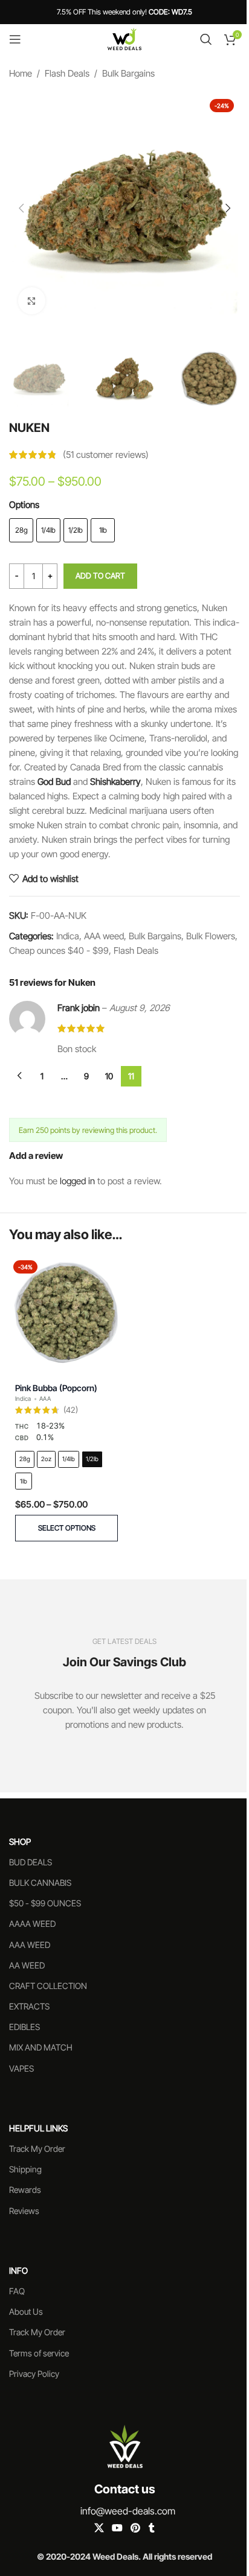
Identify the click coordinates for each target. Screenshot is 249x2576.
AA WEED (27, 1965)
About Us (26, 2311)
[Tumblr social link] (152, 2528)
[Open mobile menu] (15, 39)
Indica (68, 936)
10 (109, 1076)
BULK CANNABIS (40, 1883)
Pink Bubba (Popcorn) (56, 1388)
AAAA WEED (32, 1924)
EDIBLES (24, 2027)
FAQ (17, 2291)
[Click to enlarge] (32, 301)
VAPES (21, 2068)
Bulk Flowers (211, 936)
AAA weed (104, 936)
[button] (21, 208)
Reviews (24, 2211)
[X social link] (99, 2528)
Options (24, 505)
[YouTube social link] (117, 2528)
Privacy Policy (34, 2374)
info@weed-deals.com (128, 2511)
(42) (71, 1410)
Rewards (25, 2190)
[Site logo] (125, 38)
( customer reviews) (106, 455)
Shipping (25, 2169)
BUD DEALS (31, 1862)
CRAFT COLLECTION (48, 1986)
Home (21, 73)
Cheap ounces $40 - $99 (59, 950)
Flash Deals (67, 73)
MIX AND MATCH (41, 2047)
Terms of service (39, 2353)
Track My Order (37, 2149)
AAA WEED (30, 1945)
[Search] (206, 39)
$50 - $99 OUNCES (45, 1903)
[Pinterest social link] (136, 2528)
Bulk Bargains (128, 73)
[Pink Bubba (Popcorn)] (66, 1313)
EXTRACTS (29, 2006)
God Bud (54, 782)
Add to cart (100, 576)
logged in (77, 1181)
